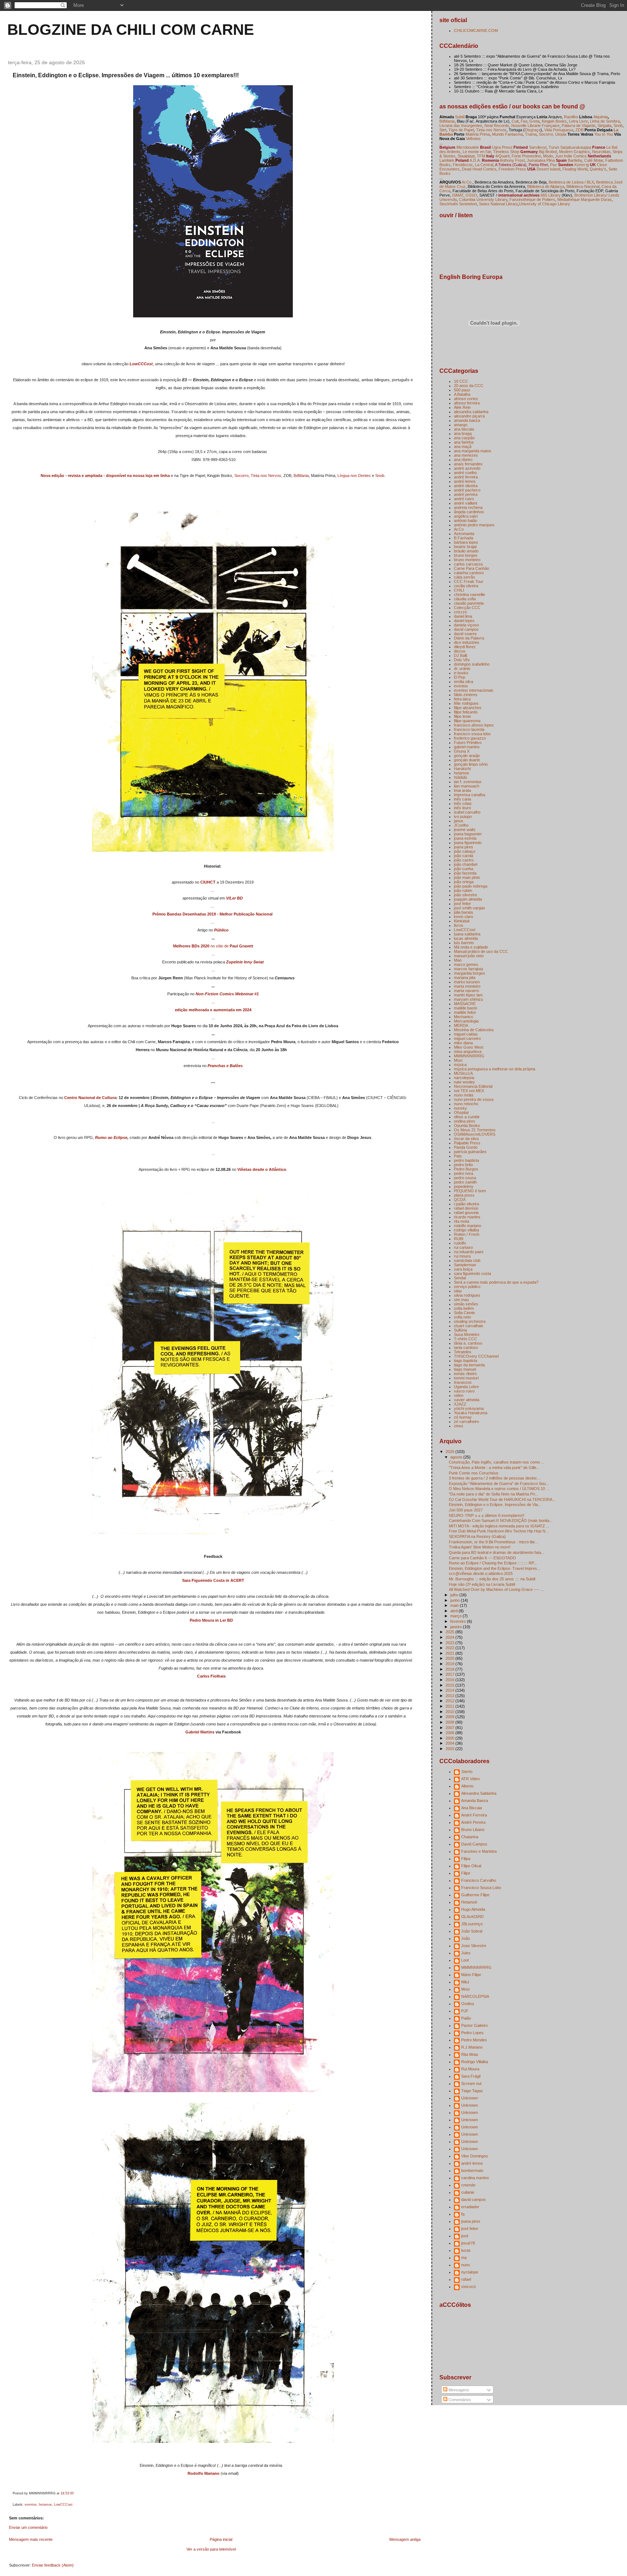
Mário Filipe (471, 1975)
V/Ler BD (234, 898)
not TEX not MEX (469, 1091)
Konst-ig (582, 165)
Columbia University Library (483, 199)
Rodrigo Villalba (475, 2062)
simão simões (466, 1304)
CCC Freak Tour (469, 581)
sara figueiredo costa (472, 1273)
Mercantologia (466, 1021)
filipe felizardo (466, 712)
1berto (467, 1771)
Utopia (561, 134)
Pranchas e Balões (225, 1066)
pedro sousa (465, 1178)
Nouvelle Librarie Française (535, 125)
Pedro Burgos (466, 1169)
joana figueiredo (468, 843)
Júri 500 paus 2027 (466, 1510)
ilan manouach (467, 786)
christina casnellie (470, 594)
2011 (450, 1706)
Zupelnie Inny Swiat (245, 962)
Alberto (467, 1786)
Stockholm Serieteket (458, 204)
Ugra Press (502, 147)
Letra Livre (578, 121)
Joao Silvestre (474, 1946)
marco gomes (466, 964)
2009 (450, 1717)
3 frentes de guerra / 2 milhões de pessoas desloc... (495, 1478)
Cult (515, 121)
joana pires (464, 847)
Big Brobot (548, 152)
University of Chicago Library (544, 204)
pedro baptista (466, 1160)
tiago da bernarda (469, 1365)
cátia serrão (464, 577)
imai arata (462, 790)
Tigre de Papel (461, 130)
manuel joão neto (469, 956)
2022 (450, 1648)
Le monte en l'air (477, 152)
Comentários (459, 2400)
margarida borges (470, 973)
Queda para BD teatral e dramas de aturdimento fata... (497, 1552)
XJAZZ (460, 1404)
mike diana (463, 1043)
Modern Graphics (575, 152)
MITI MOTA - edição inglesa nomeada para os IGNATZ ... (499, 1526)
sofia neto (462, 1317)
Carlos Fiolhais (211, 1676)
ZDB (579, 130)
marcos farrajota (468, 969)
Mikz (465, 1982)
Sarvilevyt (538, 147)
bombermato (472, 2170)
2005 (450, 1738)
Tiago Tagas (472, 2091)
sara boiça (463, 1269)
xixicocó (468, 2287)
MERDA (461, 1025)
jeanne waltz (465, 830)
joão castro (464, 860)
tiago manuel (465, 1369)
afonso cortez (466, 399)
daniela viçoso (466, 625)
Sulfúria (460, 1330)
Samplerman (465, 1265)
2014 (450, 1690)
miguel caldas (466, 1034)
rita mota (462, 1221)
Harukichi (462, 769)
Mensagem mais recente (31, 2539)
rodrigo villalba (466, 1230)
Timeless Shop (506, 152)
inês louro (462, 808)
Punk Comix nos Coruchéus (474, 1473)
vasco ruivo (464, 1391)
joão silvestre (466, 895)
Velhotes (473, 139)
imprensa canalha (470, 795)
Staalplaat (466, 156)
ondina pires (465, 1121)
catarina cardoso (469, 573)
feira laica (462, 699)
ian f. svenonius (468, 782)
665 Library (551, 195)
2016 (450, 1680)
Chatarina (470, 1837)
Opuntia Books (467, 1126)
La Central (484, 165)
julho (455, 1595)
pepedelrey (464, 1186)
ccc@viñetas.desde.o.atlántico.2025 (481, 1573)
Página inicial (221, 2539)
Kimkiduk (462, 921)
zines (459, 1426)
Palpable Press (467, 1143)
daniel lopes (464, 621)
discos (460, 651)
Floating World (575, 169)
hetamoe (45, 2505)
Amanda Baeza (475, 1801)
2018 (450, 1669)
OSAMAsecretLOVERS (475, 1134)
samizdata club (467, 1260)
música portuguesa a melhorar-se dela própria (495, 1069)
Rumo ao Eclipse (111, 1137)
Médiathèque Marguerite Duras (585, 199)
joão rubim (463, 890)
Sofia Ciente (464, 1313)
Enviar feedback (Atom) (53, 2565)
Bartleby (575, 160)
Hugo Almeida (473, 1909)
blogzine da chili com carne (131, 30)
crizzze (460, 612)
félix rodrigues (466, 703)
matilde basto (466, 1008)
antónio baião (466, 520)
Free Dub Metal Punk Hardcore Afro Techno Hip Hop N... (499, 1531)
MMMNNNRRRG (469, 1056)
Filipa (466, 1859)
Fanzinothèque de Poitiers (532, 199)
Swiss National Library (498, 204)
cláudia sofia (465, 599)
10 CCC (461, 381)
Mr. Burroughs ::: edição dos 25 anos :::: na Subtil (492, 1579)
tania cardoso (466, 1347)
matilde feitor (465, 1012)
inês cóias (463, 803)
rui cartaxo (463, 1247)
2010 (450, 1712)
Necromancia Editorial (473, 1086)
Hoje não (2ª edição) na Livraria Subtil (482, 1584)
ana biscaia (464, 429)
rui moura (462, 1256)
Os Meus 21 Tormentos (475, 1130)
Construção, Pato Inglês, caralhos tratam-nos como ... (497, 1462)
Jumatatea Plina (541, 160)
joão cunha (464, 869)
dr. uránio (462, 668)
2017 (450, 1674)
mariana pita (465, 978)
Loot (465, 1960)
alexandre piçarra (469, 416)
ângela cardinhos (469, 512)
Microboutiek (468, 147)
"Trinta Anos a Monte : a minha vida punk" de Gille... (494, 1468)
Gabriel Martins (200, 1732)
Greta (534, 121)
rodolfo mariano (468, 1226)
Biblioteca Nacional (583, 186)
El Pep (460, 677)
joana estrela (465, 838)
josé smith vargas (470, 908)
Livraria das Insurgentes (461, 125)
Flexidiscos (463, 165)
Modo (548, 156)
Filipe (466, 1873)
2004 (450, 1743)
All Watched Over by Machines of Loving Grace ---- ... (496, 1589)
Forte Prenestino (526, 156)
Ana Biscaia (472, 1808)
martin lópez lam (468, 995)
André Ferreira (474, 1815)
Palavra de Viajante (579, 125)
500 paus (462, 390)
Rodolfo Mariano (204, 2473)
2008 (450, 1722)
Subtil (460, 117)
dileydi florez (465, 647)
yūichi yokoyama (469, 1408)
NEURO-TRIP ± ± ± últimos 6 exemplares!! (487, 1515)
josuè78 (468, 2243)
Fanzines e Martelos (479, 1851)
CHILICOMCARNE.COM (476, 30)
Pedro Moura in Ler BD (211, 1620)
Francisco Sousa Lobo (481, 1888)
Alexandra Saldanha (479, 1793)
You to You (604, 134)
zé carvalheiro (466, 1421)
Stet (443, 130)
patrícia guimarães (470, 1152)
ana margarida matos (473, 451)
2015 (450, 1685)
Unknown (470, 2098)
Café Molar (594, 160)
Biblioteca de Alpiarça (546, 186)
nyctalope (470, 2272)
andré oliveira (466, 486)
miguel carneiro (467, 1038)
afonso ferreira (467, 403)
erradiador (470, 2207)
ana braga (463, 433)
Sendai (460, 1278)
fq (463, 2214)
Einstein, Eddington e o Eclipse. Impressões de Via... (495, 1505)
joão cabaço (465, 851)
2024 (450, 1637)
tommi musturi (466, 1378)
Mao (458, 960)
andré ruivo (464, 499)
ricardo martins (467, 1217)
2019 (450, 1664)
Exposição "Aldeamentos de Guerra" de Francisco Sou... (499, 1484)
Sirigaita (605, 125)
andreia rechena (468, 507)
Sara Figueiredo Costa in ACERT (213, 1580)
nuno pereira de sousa (474, 1099)
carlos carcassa (468, 564)
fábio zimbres (466, 695)
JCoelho (461, 825)
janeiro (457, 1627)
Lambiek (447, 160)
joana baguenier (468, 834)
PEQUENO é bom (470, 1191)
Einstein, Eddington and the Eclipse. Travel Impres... (495, 1568)
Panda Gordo (466, 1147)
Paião (466, 2018)
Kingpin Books (554, 121)
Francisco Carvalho (479, 1880)
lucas (466, 2250)
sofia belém (464, 1308)
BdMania (301, 476)
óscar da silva (466, 1139)
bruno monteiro (467, 560)
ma (464, 2258)
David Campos (474, 1844)
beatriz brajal (465, 547)
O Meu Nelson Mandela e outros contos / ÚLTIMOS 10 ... (499, 1489)
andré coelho (465, 473)
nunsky (460, 1108)
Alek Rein (462, 407)
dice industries (467, 642)
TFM (481, 156)
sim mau (461, 1300)
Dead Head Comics (479, 169)
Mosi (458, 1060)
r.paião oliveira (466, 1204)
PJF (465, 2011)
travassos (463, 1382)
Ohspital (461, 1112)
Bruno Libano (473, 1830)
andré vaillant (466, 503)
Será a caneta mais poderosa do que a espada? (496, 1282)
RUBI (459, 1239)
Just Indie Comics (571, 156)
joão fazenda (465, 873)
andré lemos (465, 481)
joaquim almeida (468, 899)
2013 (450, 1696)
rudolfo (460, 1243)
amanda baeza (467, 420)
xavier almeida (467, 1400)
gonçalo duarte (467, 760)
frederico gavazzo (470, 738)
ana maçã (463, 447)
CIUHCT (208, 882)
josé (465, 2236)
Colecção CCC (467, 608)
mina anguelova (468, 1052)
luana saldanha (467, 934)
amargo (461, 425)
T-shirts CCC (466, 1339)
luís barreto (464, 943)
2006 (450, 1733)
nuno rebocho (466, 1104)
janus (459, 821)
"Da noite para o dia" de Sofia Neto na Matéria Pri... (493, 1494)
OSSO (471, 195)
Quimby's (598, 169)
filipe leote (462, 716)
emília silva (464, 682)
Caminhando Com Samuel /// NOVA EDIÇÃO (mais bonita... (501, 1521)
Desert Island (548, 169)
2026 (450, 1452)
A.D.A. (475, 160)
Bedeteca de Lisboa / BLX (571, 182)
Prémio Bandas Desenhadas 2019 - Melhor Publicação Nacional (212, 914)
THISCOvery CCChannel (476, 1356)
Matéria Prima (478, 134)
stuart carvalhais (469, 1326)
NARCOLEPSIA (475, 1996)
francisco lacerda (469, 729)
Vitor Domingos (475, 2156)
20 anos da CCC (469, 386)
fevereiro (459, 1621)
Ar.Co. (467, 182)
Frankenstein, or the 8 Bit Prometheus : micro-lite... (493, 1542)
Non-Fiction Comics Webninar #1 (227, 994)
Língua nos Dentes (354, 476)
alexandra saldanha (471, 412)
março (456, 1616)
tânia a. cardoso (468, 1343)
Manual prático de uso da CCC (481, 951)
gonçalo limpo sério (471, 764)
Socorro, (546, 134)
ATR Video (470, 1779)
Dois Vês (462, 660)
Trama (531, 134)
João (466, 1938)
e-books (461, 673)
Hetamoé (469, 1902)
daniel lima (463, 616)
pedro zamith (465, 1182)
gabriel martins (467, 747)
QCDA (460, 1199)
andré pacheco (467, 490)
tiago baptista (466, 1361)
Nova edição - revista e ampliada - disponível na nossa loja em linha (105, 476)
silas (458, 1291)
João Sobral (472, 1931)
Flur (524, 121)
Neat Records (497, 125)
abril (454, 1611)
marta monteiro (467, 986)
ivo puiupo (463, 816)
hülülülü (460, 777)
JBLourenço (472, 1924)
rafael (466, 2279)
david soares (465, 634)
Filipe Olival (471, 1866)
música (460, 1065)
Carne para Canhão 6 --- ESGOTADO (482, 1558)
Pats (458, 1156)
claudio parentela (469, 603)
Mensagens (458, 2390)
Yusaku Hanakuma (471, 1413)
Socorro (241, 476)
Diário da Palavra (469, 638)
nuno (466, 2265)
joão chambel (466, 864)
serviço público (467, 1287)
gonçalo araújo (467, 756)
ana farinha (464, 442)
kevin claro (464, 917)
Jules (466, 1953)
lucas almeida (466, 938)
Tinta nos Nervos (266, 476)
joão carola (464, 856)
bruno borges (466, 555)
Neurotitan (601, 152)
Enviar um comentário (28, 2527)
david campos (466, 629)
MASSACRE (465, 1004)
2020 (450, 1658)
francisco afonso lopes (474, 725)
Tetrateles (463, 1352)
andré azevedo (467, 468)
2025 (450, 1632)
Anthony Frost (512, 160)
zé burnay (463, 1417)
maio (455, 1605)
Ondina (468, 2004)
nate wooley (464, 1082)
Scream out (471, 2083)
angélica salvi (466, 516)
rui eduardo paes (469, 1252)
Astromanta (464, 534)
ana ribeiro (463, 460)
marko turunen (467, 982)
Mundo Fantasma (507, 134)
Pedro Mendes (474, 2040)
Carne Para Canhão (472, 568)
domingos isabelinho (472, 664)
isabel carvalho (467, 812)
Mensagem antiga (405, 2539)
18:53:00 (67, 2493)
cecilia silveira (466, 586)
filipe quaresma (467, 721)
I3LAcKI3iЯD (472, 1917)
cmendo (468, 2185)
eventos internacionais (474, 690)
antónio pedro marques (474, 525)
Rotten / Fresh (467, 1234)
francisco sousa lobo (472, 734)
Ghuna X (462, 751)
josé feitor (462, 904)
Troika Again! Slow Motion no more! (480, 1547)
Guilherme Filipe (475, 1895)
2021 (450, 1653)
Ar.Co (459, 529)
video (459, 1395)
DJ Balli (460, 655)
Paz (554, 165)
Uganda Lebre (466, 1387)
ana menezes (466, 455)
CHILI (459, 590)
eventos (31, 2505)
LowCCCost (141, 364)
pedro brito (463, 1165)
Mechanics (464, 1017)
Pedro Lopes (472, 2033)
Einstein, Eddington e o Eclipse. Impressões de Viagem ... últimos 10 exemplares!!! (126, 75)
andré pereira (466, 494)
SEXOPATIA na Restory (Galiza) (477, 1536)
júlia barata (463, 912)
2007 (450, 1728)
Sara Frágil (471, 2076)
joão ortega (464, 882)
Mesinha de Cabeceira (474, 1030)
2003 (450, 1749)
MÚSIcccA (463, 1073)
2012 (450, 1701)
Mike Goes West (469, 1047)
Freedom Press (512, 169)
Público (221, 930)
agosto (457, 1457)
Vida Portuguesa (559, 130)
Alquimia (601, 117)
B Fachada (464, 538)
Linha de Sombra (605, 121)
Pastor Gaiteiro (474, 2025)
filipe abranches (468, 708)
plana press (464, 1195)
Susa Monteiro (467, 1334)
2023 (450, 1643)
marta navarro (466, 991)
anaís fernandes (468, 464)
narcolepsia (464, 1078)
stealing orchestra (470, 1321)
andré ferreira (466, 477)
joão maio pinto (467, 877)
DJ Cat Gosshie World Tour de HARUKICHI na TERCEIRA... (502, 1499)
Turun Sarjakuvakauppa (570, 147)
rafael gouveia (466, 1213)
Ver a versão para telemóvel (211, 2549)
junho (456, 1600)
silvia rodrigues (467, 1295)
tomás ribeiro (465, 1374)
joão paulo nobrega (471, 886)
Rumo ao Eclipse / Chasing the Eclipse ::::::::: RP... (493, 1563)
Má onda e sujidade (471, 947)
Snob (380, 476)
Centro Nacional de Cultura (90, 1098)
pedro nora (464, 1173)
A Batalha (462, 394)
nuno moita (464, 1095)
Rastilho (571, 117)
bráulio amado (466, 551)
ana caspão (464, 438)
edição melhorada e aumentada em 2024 (213, 1010)
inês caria (462, 799)
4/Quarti (502, 156)
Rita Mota (470, 2054)
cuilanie (468, 2192)
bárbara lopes (466, 542)
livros (459, 925)
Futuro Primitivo (468, 742)
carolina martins (475, 2178)
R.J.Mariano (472, 2047)
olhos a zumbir (467, 1117)
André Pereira (473, 1822)
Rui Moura (470, 2069)
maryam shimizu (468, 999)
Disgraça (533, 130)
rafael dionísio (466, 1208)
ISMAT (458, 195)
